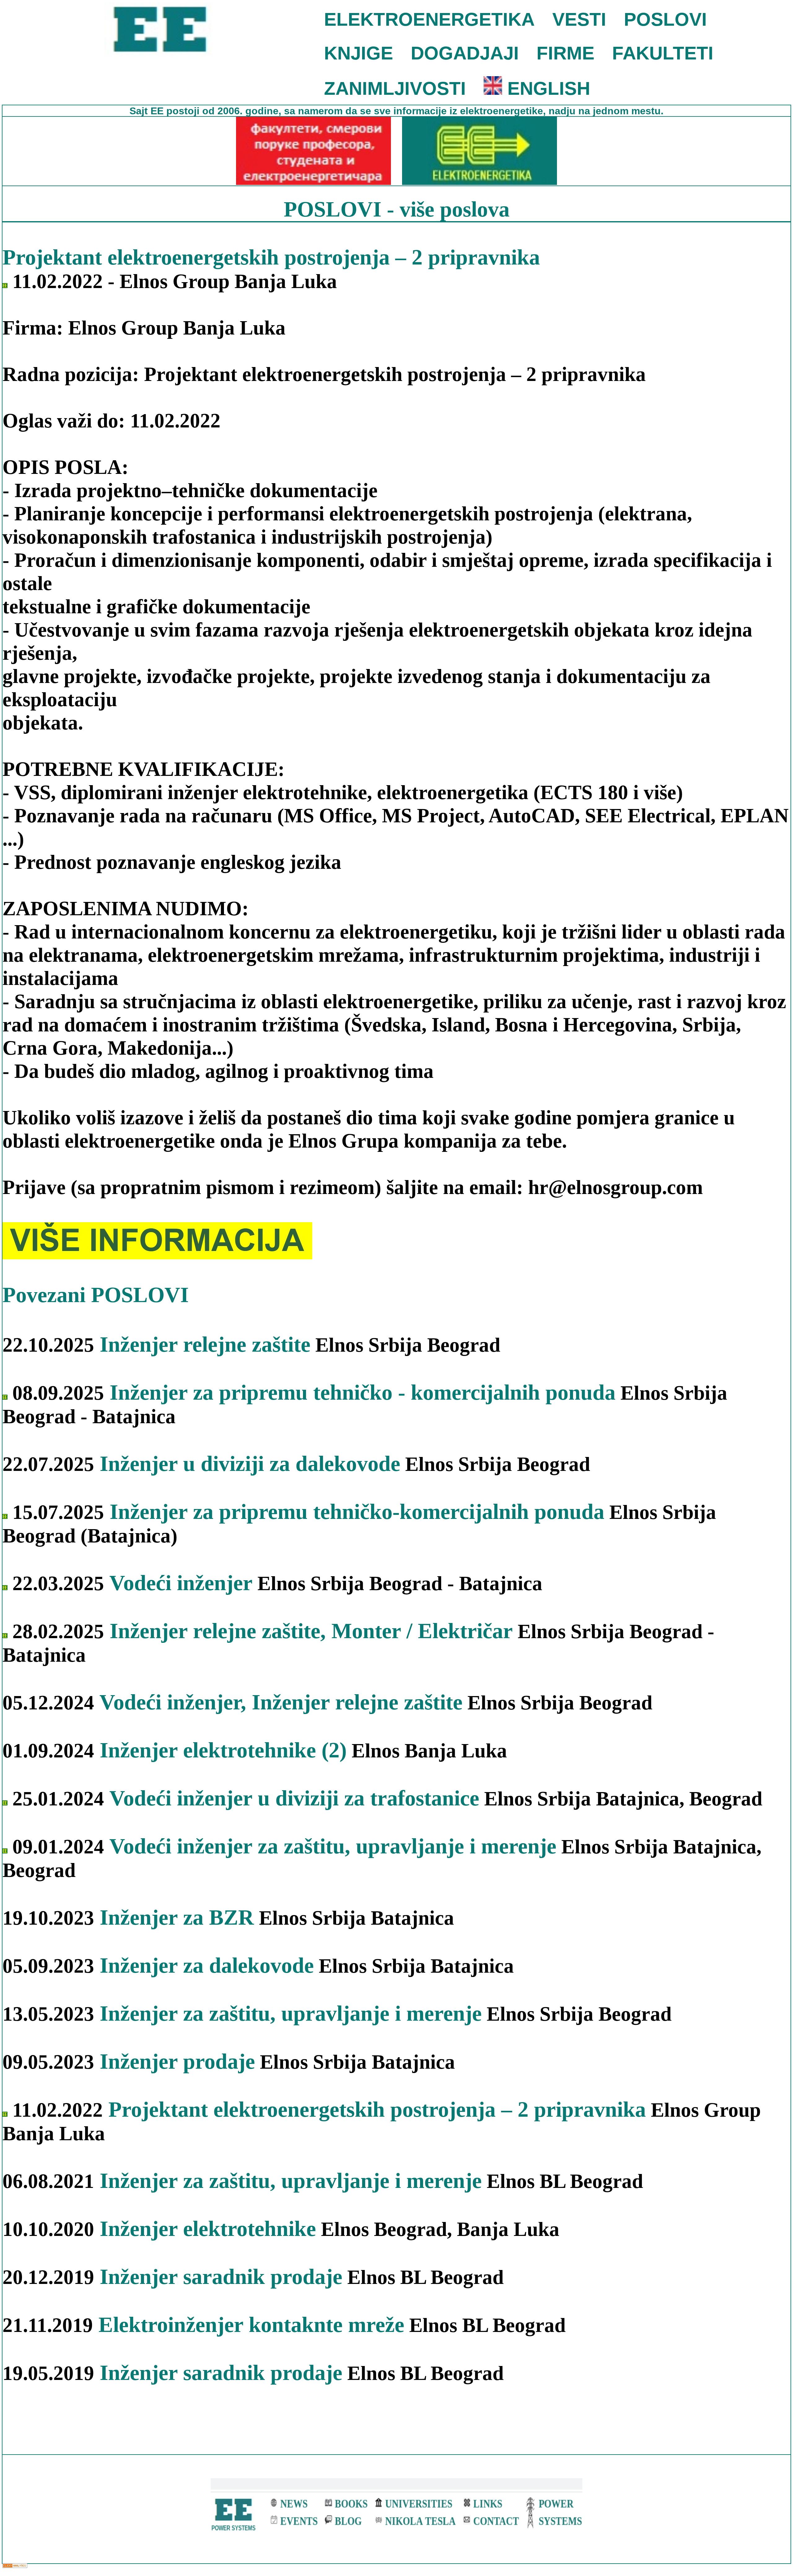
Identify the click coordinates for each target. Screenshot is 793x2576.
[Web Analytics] (15, 2566)
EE (158, 111)
